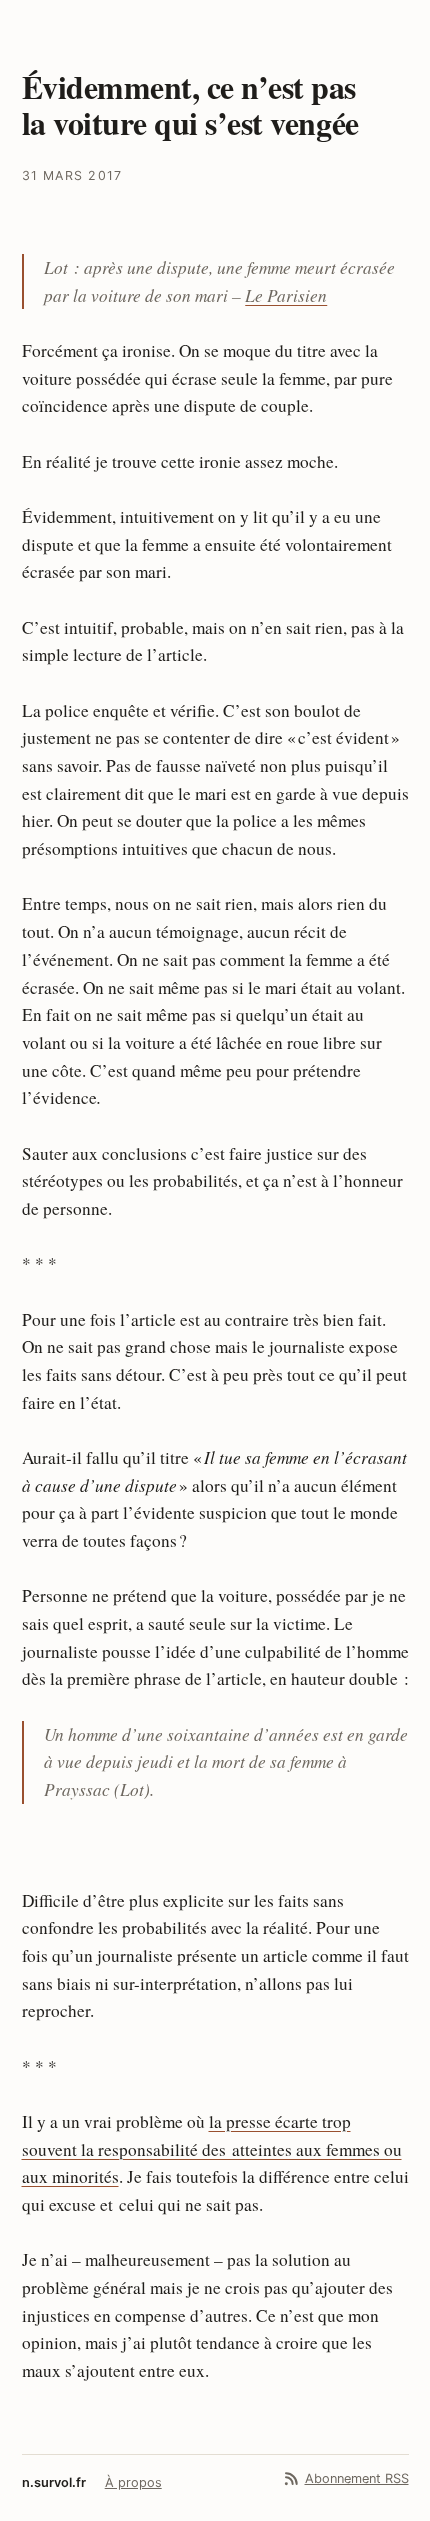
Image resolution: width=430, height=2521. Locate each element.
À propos (133, 2482)
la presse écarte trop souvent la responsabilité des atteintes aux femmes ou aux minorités (212, 2149)
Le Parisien (286, 295)
